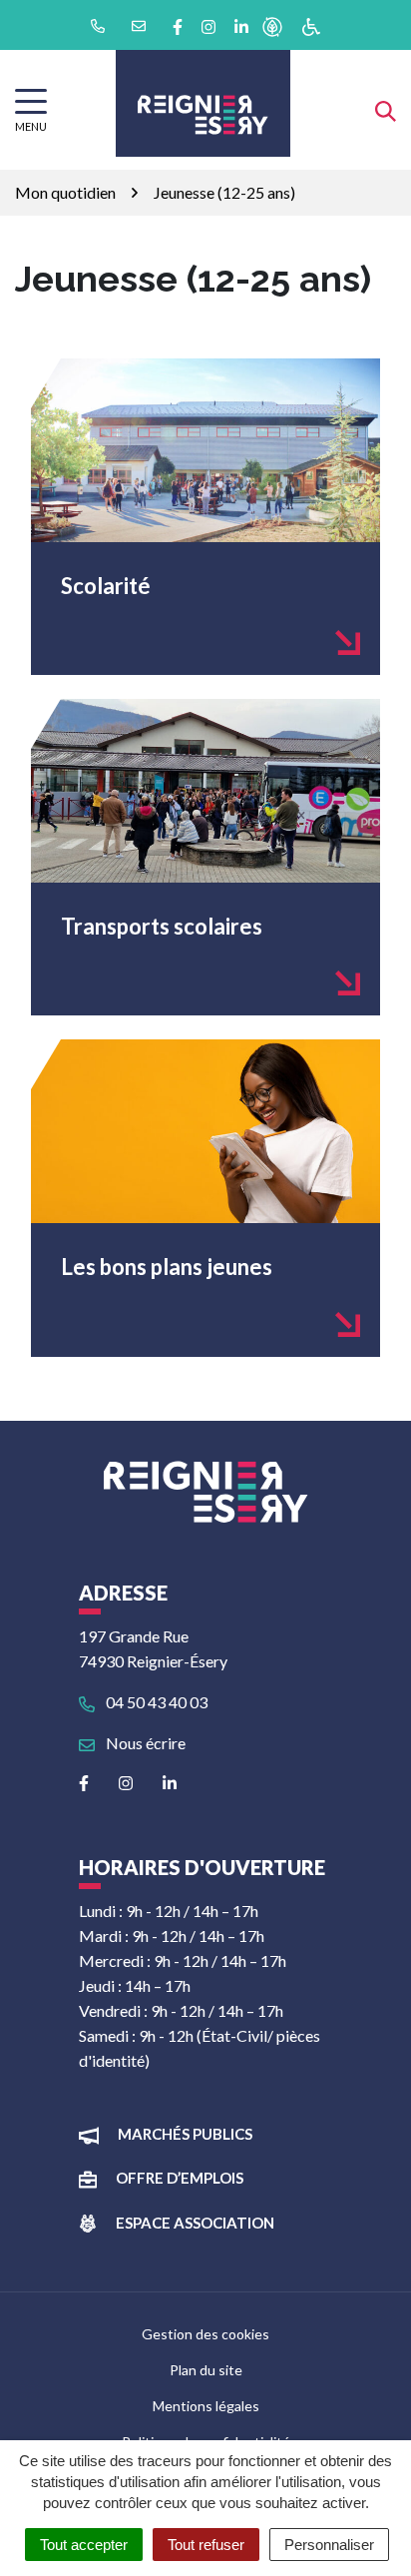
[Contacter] (137, 25)
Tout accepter (84, 2545)
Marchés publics (185, 2134)
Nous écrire (144, 1743)
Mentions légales (206, 2406)
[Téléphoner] (96, 25)
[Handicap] (311, 25)
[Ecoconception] (272, 25)
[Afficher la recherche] (386, 109)
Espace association (195, 2223)
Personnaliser (329, 2545)
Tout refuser (206, 2545)
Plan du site (206, 2370)
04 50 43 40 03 (155, 1702)
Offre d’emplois (180, 2178)
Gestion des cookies (205, 2334)
